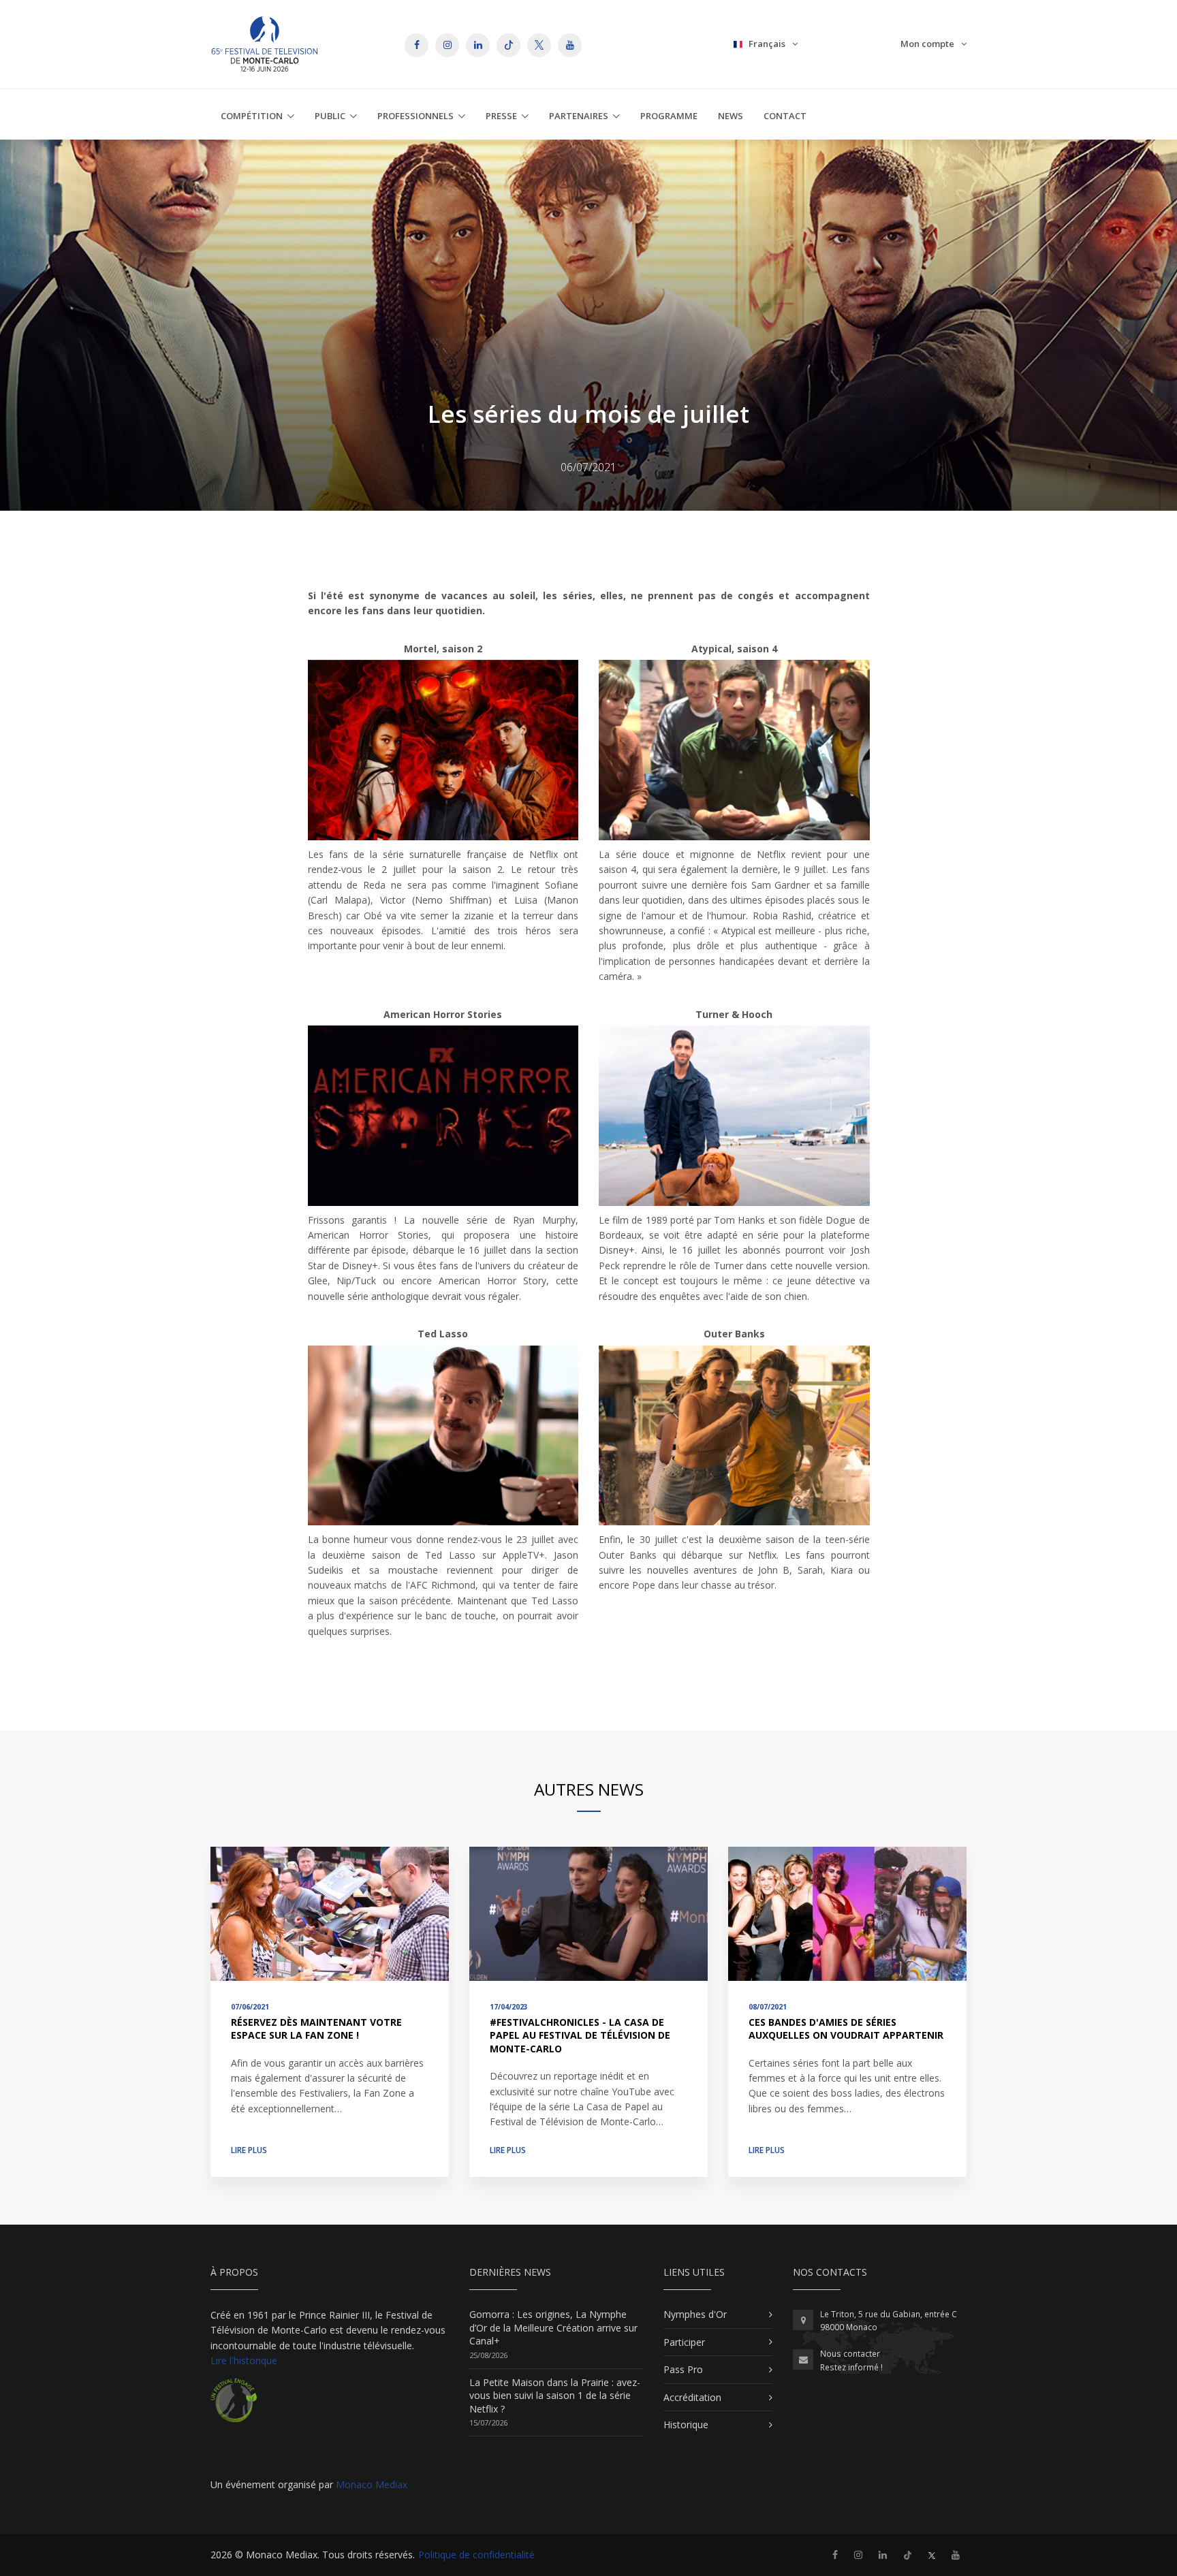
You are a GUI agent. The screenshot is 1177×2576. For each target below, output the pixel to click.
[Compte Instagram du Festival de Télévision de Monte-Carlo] (858, 2555)
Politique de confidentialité (476, 2555)
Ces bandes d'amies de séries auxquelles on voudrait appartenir (846, 2029)
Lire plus (249, 2150)
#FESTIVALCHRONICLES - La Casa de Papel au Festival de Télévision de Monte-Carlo (580, 2035)
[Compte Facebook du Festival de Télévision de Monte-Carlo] (835, 2555)
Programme (669, 116)
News (731, 116)
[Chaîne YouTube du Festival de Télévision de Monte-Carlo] (956, 2555)
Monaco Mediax (372, 2484)
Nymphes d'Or (695, 2314)
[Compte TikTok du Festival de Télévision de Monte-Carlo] (908, 2555)
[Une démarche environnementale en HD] (234, 2405)
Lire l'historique (244, 2360)
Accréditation (692, 2397)
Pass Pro (683, 2369)
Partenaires (579, 116)
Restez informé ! (851, 2367)
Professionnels (415, 116)
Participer (684, 2342)
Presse (501, 116)
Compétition (252, 116)
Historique (686, 2424)
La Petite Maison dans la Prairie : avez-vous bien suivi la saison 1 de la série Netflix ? (555, 2396)
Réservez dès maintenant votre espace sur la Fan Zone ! (316, 2029)
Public (330, 116)
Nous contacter (850, 2354)
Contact (785, 116)
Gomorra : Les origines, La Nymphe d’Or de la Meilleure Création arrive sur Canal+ (553, 2327)
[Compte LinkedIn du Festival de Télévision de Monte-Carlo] (883, 2555)
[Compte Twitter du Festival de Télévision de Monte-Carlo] (932, 2555)
